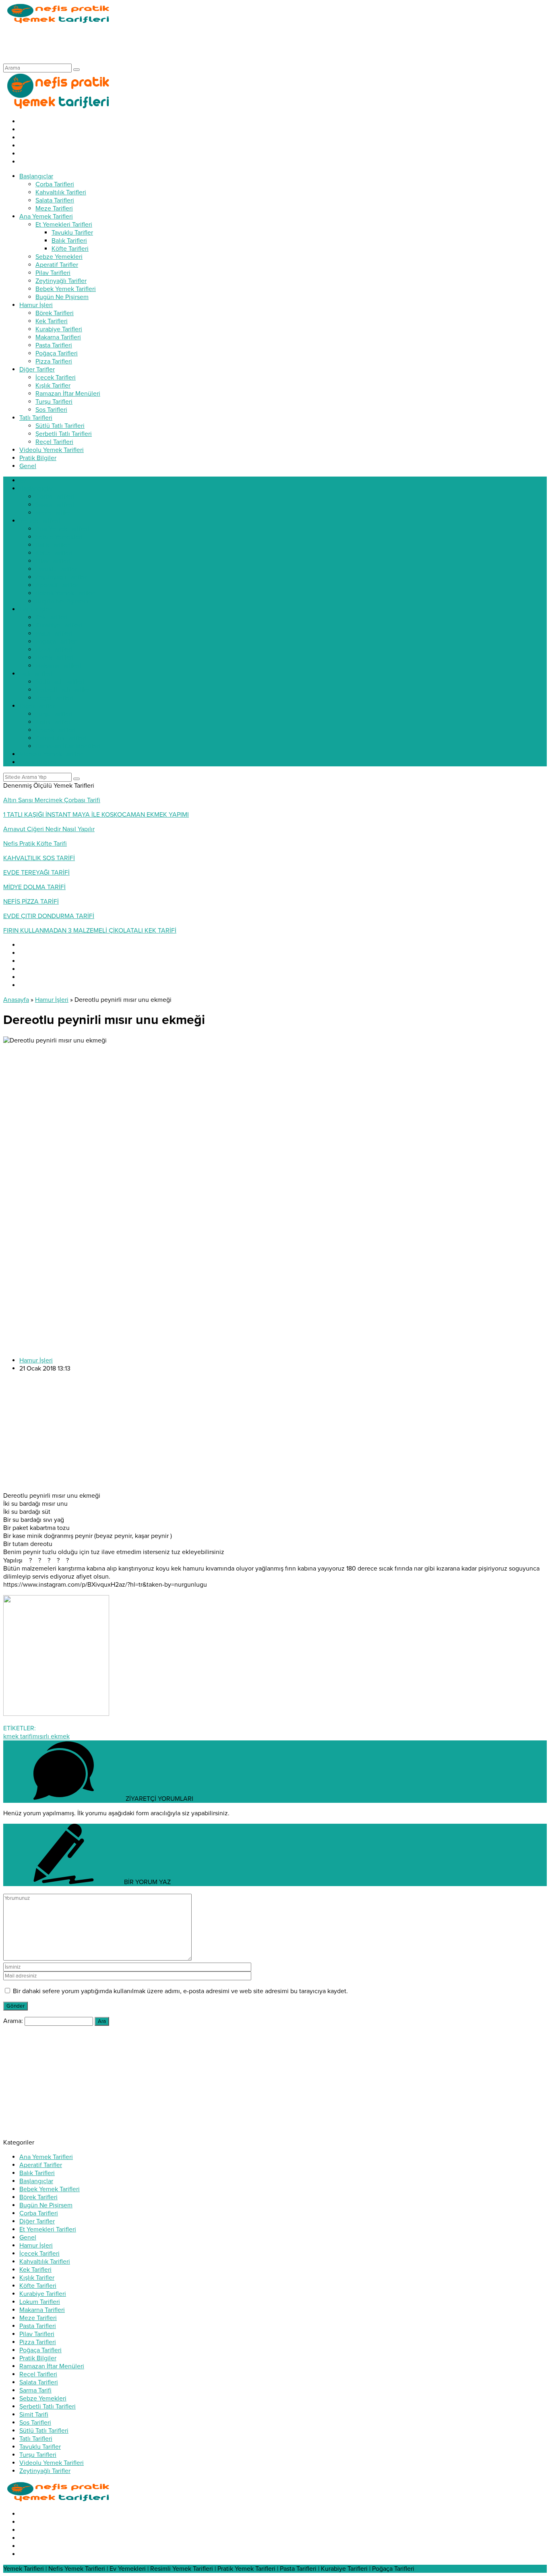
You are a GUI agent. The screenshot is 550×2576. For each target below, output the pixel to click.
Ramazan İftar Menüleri (52, 2366)
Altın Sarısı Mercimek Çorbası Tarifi (52, 800)
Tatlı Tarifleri (36, 2439)
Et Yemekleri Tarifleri (48, 2229)
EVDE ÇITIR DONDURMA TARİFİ (49, 916)
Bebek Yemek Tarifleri (50, 2189)
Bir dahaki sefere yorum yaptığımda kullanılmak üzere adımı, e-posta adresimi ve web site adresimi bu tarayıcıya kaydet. (180, 1991)
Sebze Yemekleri (43, 2398)
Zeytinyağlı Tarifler (45, 2471)
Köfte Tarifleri (38, 2286)
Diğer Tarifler (37, 2221)
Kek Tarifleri (35, 2270)
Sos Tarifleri (35, 2423)
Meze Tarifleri (38, 2318)
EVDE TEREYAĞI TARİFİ (36, 873)
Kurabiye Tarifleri (43, 2294)
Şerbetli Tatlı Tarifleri (48, 2407)
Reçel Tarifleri (38, 2374)
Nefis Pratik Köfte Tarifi (35, 844)
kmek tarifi (18, 1736)
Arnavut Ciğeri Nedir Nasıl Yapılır (49, 829)
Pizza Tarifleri (38, 2342)
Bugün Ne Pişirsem (46, 2205)
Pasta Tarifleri (38, 2326)
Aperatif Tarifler (41, 2165)
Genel (28, 2237)
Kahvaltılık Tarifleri (45, 2262)
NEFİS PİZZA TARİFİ (31, 902)
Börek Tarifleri (38, 2197)
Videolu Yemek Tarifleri (52, 2463)
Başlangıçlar (36, 2181)
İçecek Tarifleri (39, 2254)
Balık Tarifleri (37, 2173)
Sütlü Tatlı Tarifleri (44, 2431)
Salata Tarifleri (39, 2382)
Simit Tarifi (34, 2415)
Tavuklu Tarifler (40, 2447)
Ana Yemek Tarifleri (46, 2157)
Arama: (13, 2021)
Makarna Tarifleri (42, 2310)
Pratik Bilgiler (38, 2358)
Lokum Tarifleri (40, 2302)
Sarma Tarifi (35, 2390)
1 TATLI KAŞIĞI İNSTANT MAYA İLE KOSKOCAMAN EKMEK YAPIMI (96, 815)
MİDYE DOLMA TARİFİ (34, 887)
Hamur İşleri (52, 1000)
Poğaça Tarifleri (40, 2350)
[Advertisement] (150, 43)
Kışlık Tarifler (37, 2278)
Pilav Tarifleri (37, 2334)
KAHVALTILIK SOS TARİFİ (39, 858)
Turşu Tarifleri (38, 2455)
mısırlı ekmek (51, 1736)
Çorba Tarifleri (39, 2213)
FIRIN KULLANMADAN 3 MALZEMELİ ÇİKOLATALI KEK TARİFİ (90, 931)
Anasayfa (16, 1000)
